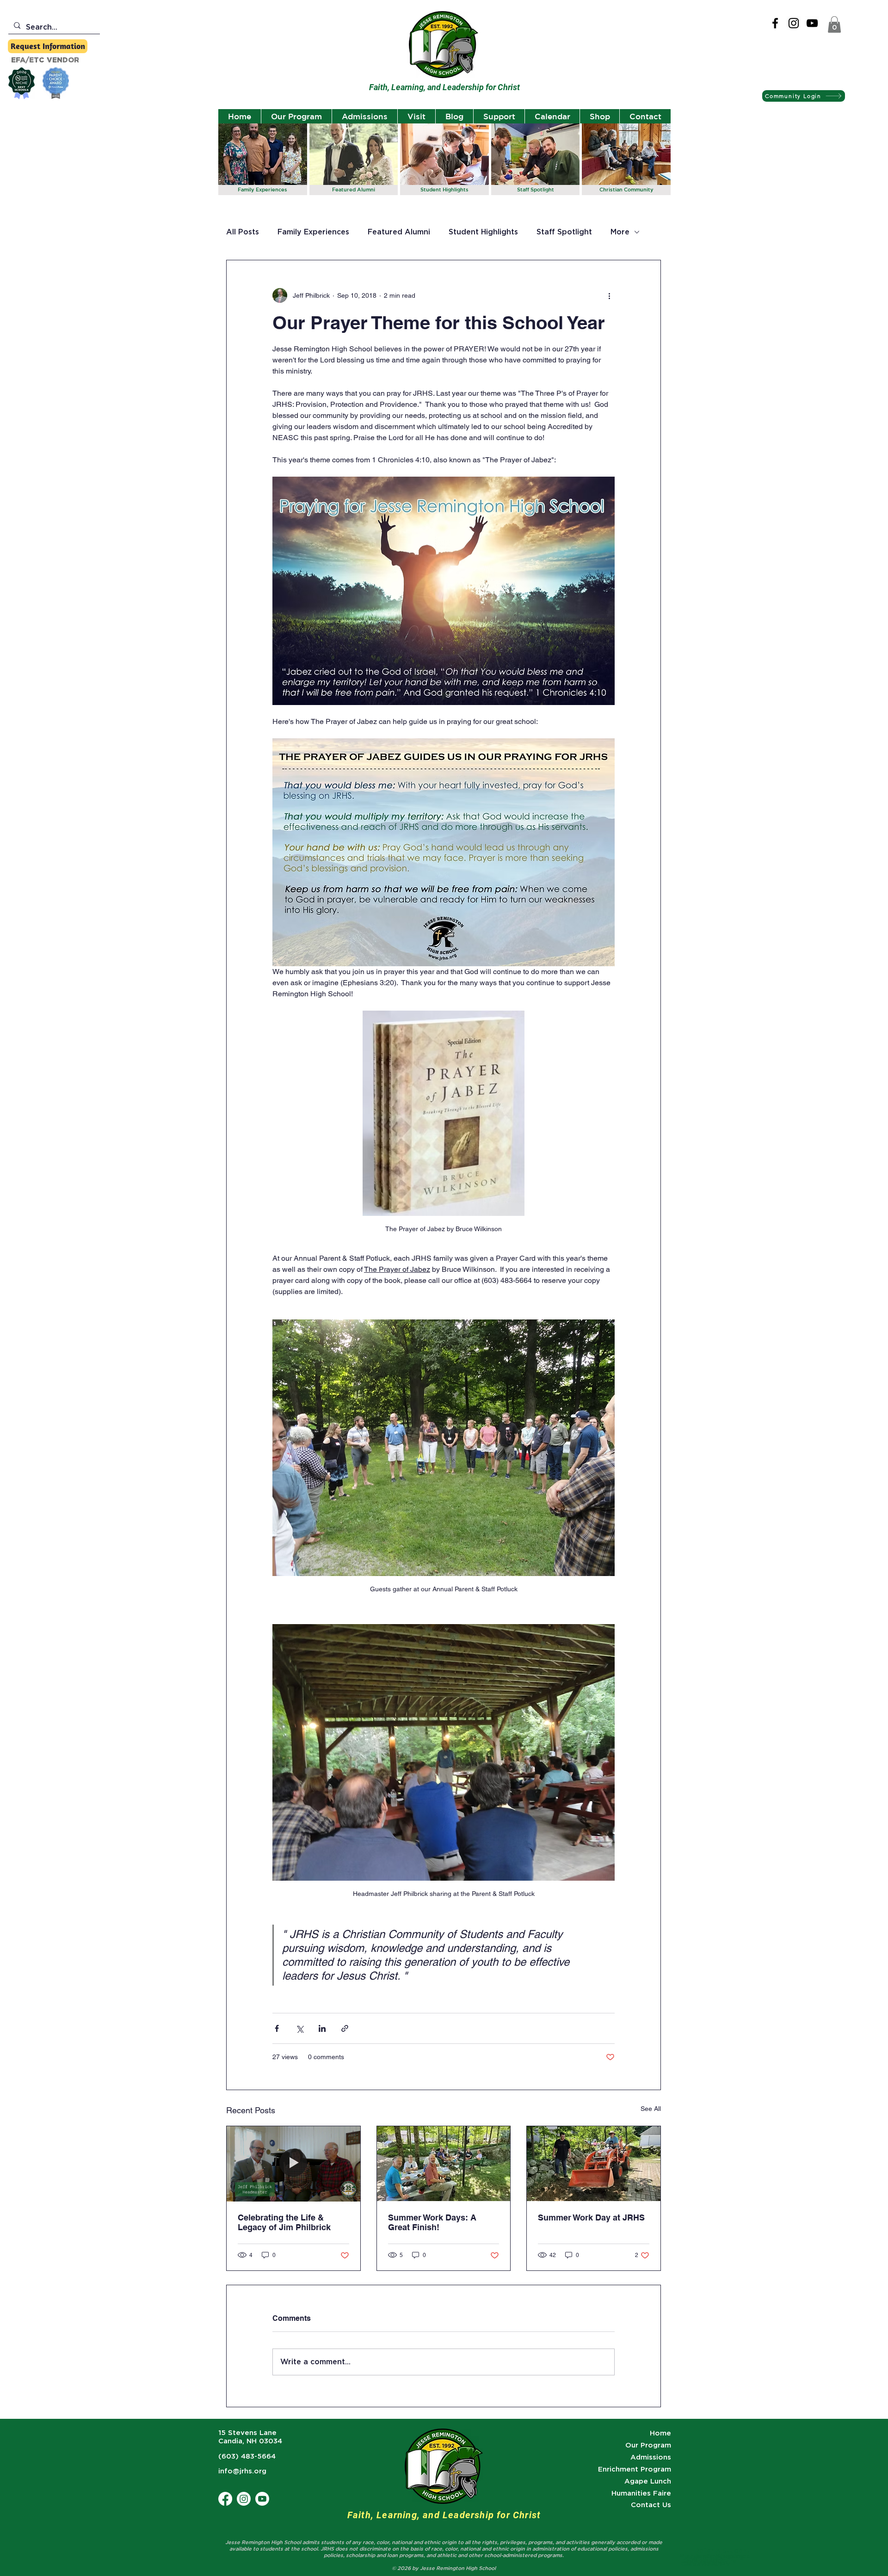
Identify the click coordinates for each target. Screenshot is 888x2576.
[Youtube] (262, 2499)
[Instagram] (794, 23)
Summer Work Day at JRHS (591, 2217)
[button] (834, 25)
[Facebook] (775, 23)
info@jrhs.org (242, 2471)
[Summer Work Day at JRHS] (594, 2164)
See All (651, 2109)
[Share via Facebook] (277, 2028)
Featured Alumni (399, 232)
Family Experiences (313, 232)
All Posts (243, 232)
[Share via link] (345, 2028)
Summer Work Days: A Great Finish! (432, 2222)
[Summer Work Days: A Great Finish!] (444, 2164)
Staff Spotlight (564, 232)
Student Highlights (483, 232)
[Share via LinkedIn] (322, 2028)
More (620, 232)
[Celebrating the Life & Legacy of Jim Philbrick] (293, 2164)
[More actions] (609, 295)
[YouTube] (812, 23)
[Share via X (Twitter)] (299, 2028)
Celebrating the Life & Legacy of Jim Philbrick (284, 2222)
